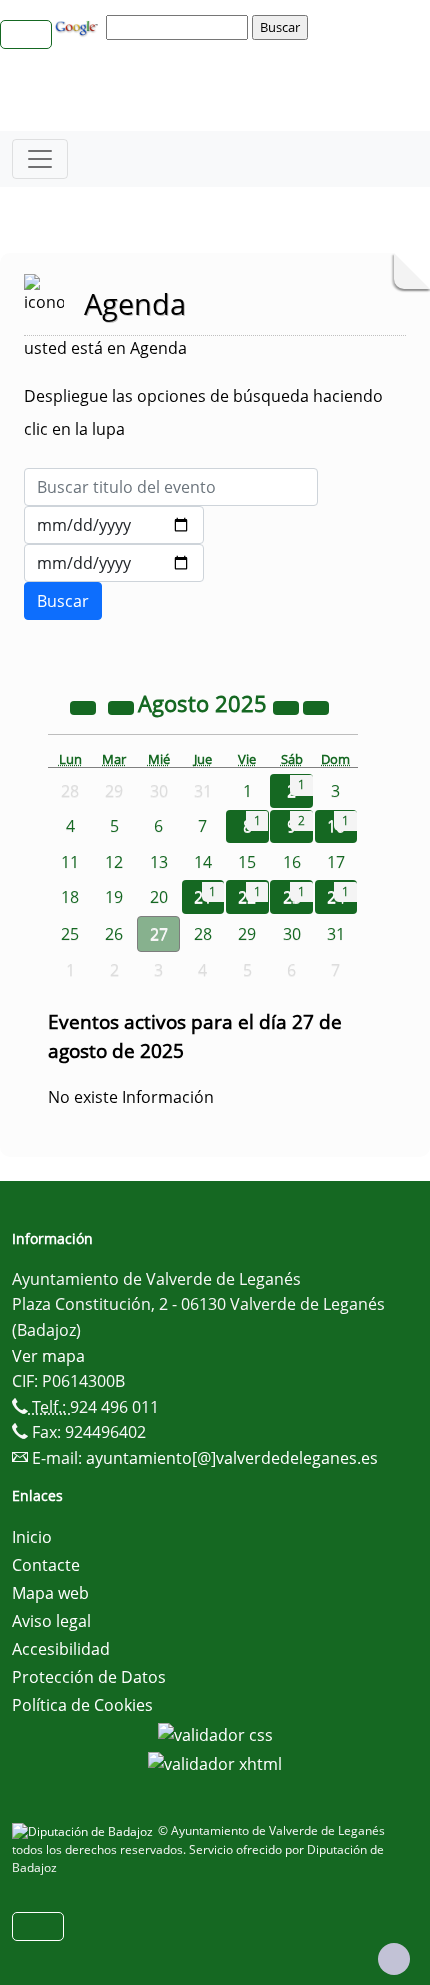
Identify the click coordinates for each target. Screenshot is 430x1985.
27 (159, 934)
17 (336, 862)
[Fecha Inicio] (114, 525)
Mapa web (50, 1593)
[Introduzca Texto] (171, 487)
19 (114, 897)
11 (70, 862)
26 (114, 934)
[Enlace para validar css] (215, 1733)
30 (292, 934)
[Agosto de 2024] (85, 706)
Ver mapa (48, 1356)
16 (292, 862)
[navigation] (180, 27)
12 (114, 862)
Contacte (46, 1565)
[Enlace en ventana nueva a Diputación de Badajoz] (85, 1830)
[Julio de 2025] (123, 706)
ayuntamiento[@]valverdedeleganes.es (232, 1458)
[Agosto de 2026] (288, 706)
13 (159, 862)
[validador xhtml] (215, 1763)
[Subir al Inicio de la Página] (394, 1959)
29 (247, 934)
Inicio (32, 1537)
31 (336, 934)
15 (247, 862)
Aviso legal (51, 1621)
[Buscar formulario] (63, 601)
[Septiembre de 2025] (316, 706)
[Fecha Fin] (114, 563)
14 (203, 862)
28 (203, 934)
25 (70, 934)
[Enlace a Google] (79, 26)
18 (70, 897)
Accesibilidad (61, 1649)
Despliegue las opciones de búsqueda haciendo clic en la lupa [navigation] (203, 412)
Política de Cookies (82, 1705)
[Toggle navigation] (40, 159)
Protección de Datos (89, 1677)
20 (159, 897)
